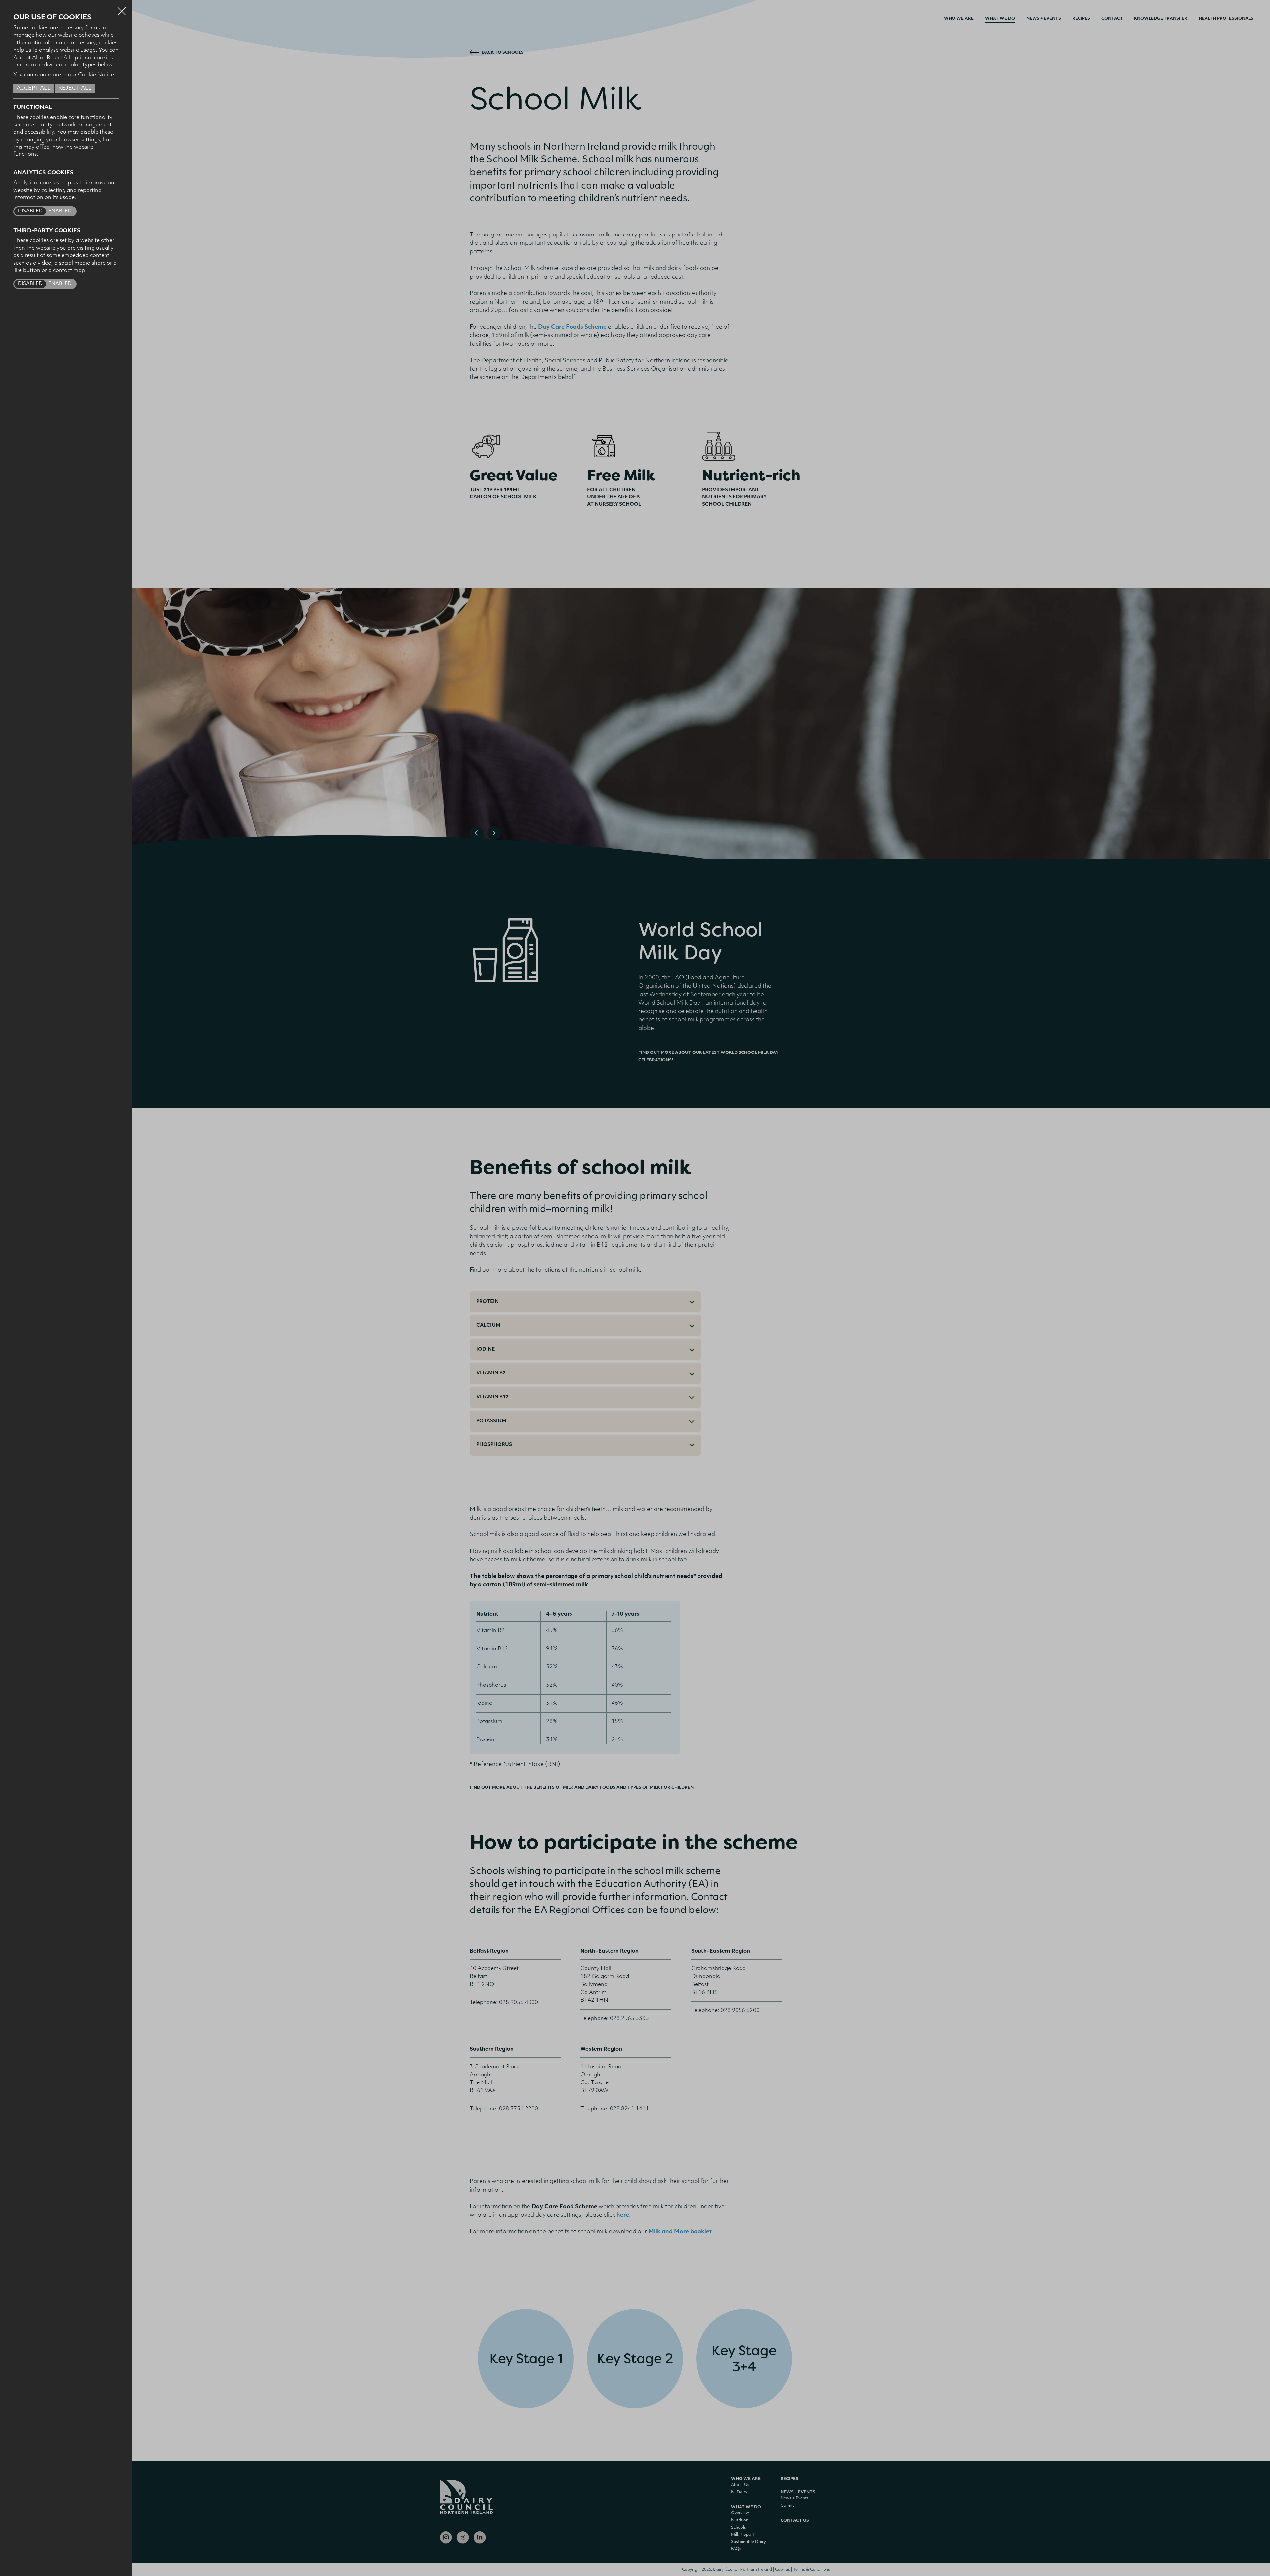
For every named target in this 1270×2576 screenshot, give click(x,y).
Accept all (34, 88)
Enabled (60, 211)
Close (122, 8)
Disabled (30, 211)
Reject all (75, 88)
